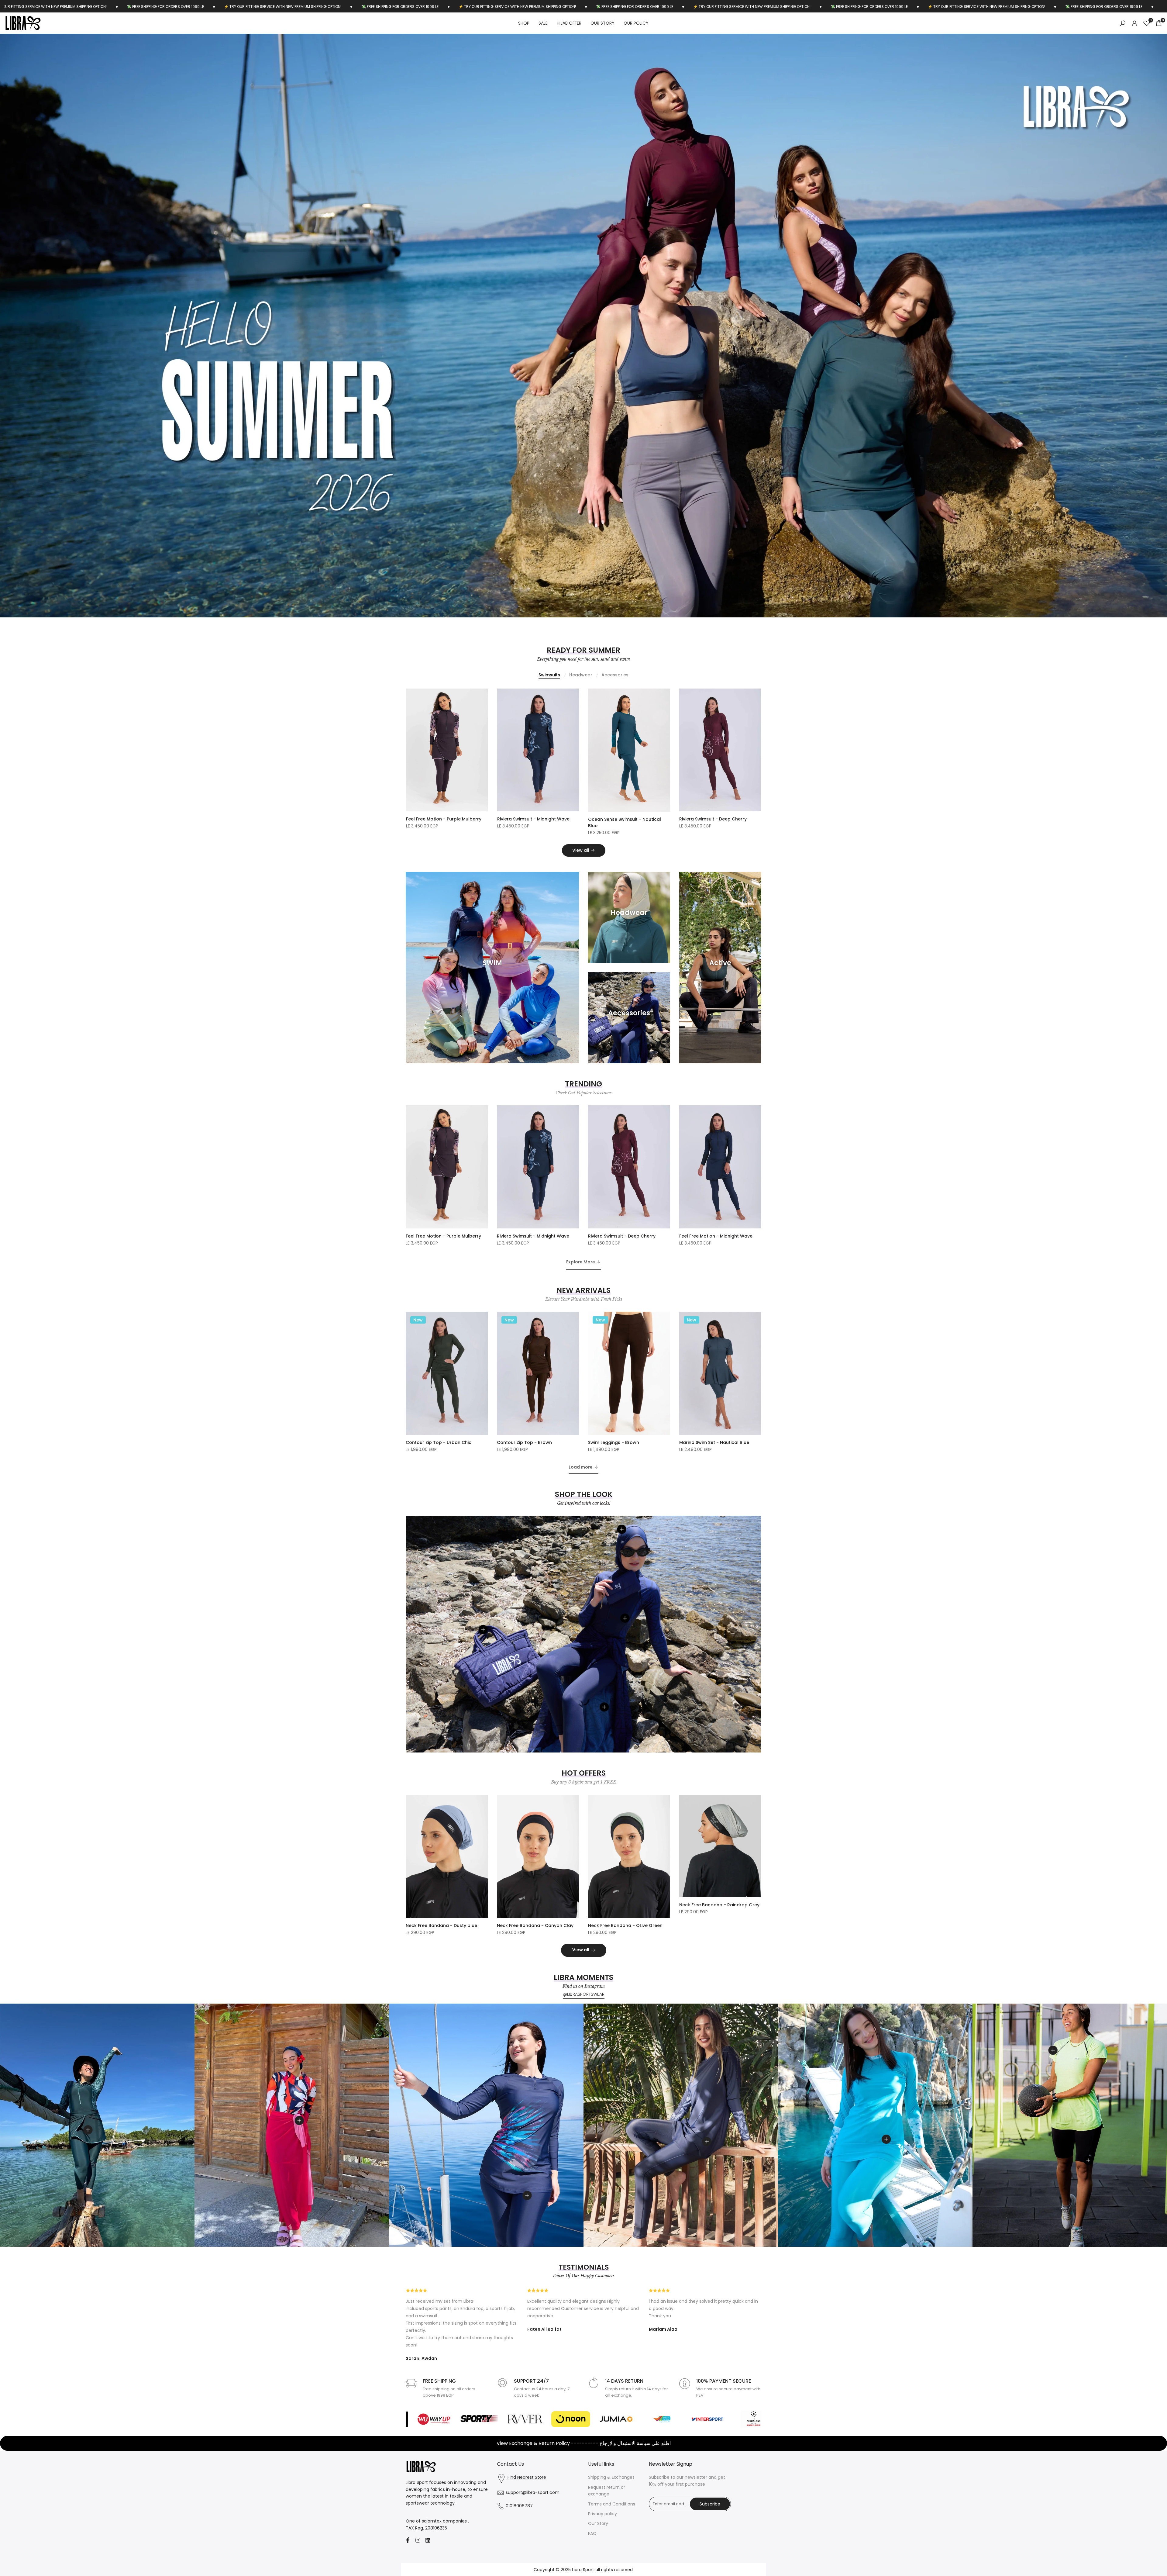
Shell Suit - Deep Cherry (705, 819)
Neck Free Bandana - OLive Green (625, 1925)
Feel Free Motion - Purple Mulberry (443, 1236)
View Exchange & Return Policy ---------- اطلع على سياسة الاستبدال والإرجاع (584, 2443)
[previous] (35, 326)
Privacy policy (602, 2514)
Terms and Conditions (612, 2504)
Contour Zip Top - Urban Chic (439, 1442)
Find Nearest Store (527, 2477)
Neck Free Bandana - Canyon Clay (535, 1925)
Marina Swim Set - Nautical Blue (714, 1442)
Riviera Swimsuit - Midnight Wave (533, 1236)
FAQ (592, 2533)
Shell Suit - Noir (514, 819)
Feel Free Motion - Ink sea (434, 819)
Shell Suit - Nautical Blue (615, 819)
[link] (583, 326)
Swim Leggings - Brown (614, 1442)
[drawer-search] (1123, 23)
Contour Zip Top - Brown (524, 1442)
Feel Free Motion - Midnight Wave (716, 1236)
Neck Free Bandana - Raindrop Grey (719, 1905)
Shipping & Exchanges (611, 2477)
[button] (484, 696)
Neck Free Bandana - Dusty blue (441, 1925)
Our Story (598, 2523)
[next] (1132, 326)
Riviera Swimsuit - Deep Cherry (622, 1236)
